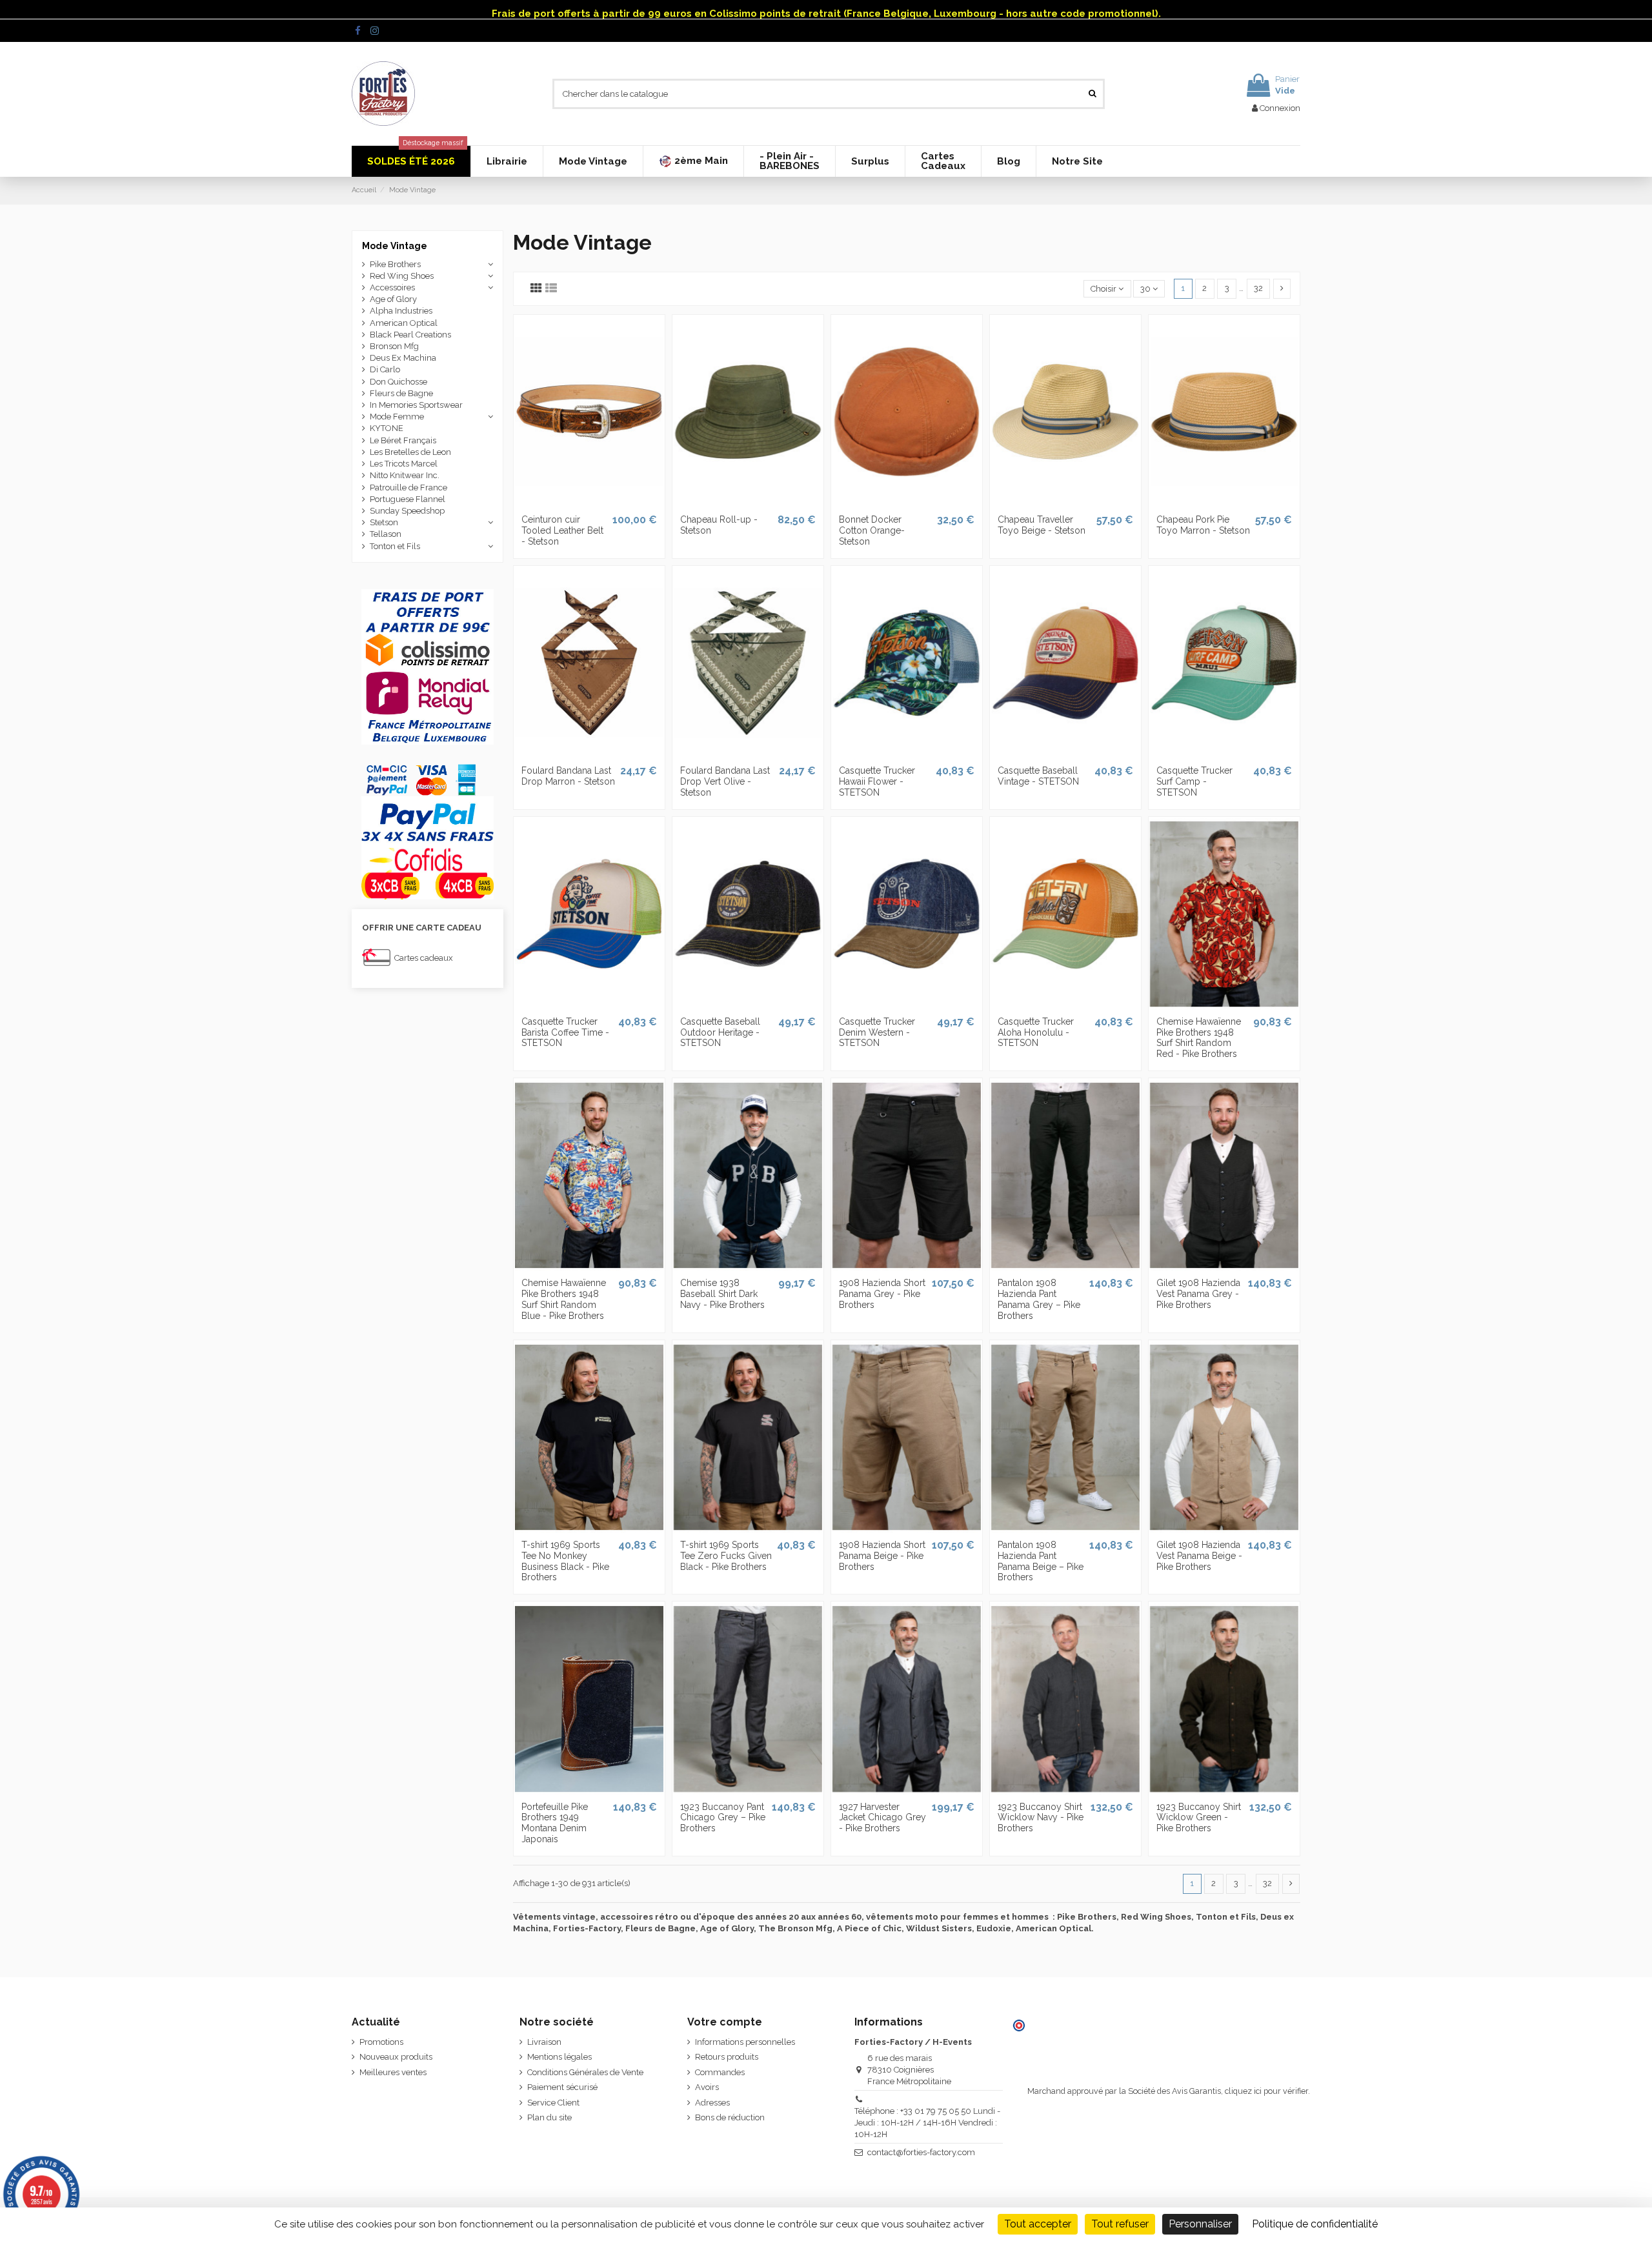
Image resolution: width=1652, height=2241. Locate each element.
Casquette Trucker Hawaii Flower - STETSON (877, 781)
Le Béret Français (403, 440)
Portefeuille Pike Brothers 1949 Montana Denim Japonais (555, 1823)
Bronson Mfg (394, 346)
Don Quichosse (398, 382)
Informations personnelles (745, 2042)
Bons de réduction (730, 2117)
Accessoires (392, 287)
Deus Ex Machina (403, 358)
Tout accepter (1038, 2224)
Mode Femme (397, 417)
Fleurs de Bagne (401, 393)
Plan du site (549, 2117)
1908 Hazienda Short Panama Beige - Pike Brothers (882, 1556)
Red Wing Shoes (402, 276)
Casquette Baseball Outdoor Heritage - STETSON (720, 1032)
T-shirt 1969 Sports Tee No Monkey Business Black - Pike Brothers (565, 1561)
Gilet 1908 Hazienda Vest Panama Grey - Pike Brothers (1198, 1294)
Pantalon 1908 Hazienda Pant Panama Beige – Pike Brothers (1041, 1561)
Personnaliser (1200, 2224)
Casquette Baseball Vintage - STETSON (1038, 776)
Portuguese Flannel (408, 499)
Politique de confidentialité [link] (1315, 2224)
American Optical (404, 323)
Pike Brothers (395, 264)
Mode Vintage (395, 246)
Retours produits (727, 2057)
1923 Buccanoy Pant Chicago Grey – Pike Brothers (723, 1818)
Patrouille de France (408, 487)
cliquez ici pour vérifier (1266, 2091)
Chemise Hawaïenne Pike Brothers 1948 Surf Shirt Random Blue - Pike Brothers (564, 1299)
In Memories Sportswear (416, 405)
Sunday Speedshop (407, 511)
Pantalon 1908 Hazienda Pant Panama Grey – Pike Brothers (1039, 1299)
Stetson (384, 522)
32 (1258, 288)
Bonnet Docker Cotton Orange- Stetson (872, 530)
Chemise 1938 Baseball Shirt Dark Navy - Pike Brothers (722, 1294)
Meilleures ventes (393, 2072)
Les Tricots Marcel (404, 464)
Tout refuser (1120, 2224)
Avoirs (707, 2087)
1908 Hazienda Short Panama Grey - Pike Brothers (882, 1294)
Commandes (720, 2072)
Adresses (712, 2103)
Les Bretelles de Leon (410, 452)
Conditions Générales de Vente (585, 2072)
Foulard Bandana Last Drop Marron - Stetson (568, 776)
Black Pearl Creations (410, 335)
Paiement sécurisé (562, 2087)
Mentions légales (559, 2057)
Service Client (553, 2103)
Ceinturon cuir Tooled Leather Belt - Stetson (562, 530)
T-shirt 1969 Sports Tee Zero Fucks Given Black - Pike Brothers (726, 1556)
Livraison (544, 2042)
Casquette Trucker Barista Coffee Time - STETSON (565, 1032)
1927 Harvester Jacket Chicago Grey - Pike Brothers (882, 1818)
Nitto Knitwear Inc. (405, 475)
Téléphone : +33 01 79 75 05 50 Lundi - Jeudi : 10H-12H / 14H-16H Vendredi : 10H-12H (927, 2123)
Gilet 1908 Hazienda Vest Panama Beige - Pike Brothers (1199, 1556)
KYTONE (387, 428)
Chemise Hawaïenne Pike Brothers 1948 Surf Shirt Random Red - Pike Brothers (1199, 1038)
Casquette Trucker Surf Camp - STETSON (1194, 781)
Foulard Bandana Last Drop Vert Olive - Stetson (725, 781)
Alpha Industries (401, 311)
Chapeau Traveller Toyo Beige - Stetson (1042, 525)
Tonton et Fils (395, 546)
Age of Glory (393, 299)
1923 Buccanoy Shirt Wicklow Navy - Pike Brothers (1041, 1818)
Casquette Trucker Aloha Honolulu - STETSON (1036, 1032)
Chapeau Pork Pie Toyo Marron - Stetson (1203, 525)
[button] (693, 161)
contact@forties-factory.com (921, 2152)
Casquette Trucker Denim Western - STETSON (877, 1032)
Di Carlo (385, 369)
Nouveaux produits (396, 2057)
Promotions (381, 2042)
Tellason (386, 534)
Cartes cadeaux (424, 958)
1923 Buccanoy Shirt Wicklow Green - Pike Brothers (1199, 1818)
